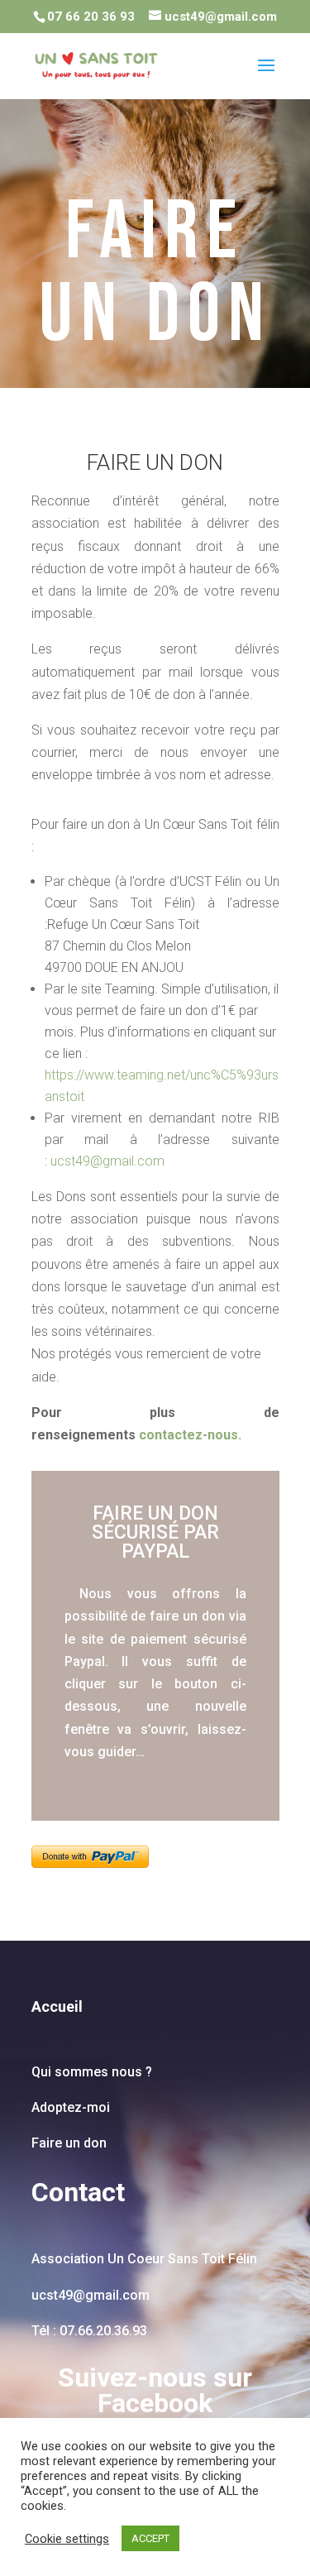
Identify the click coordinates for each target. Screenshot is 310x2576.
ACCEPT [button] (150, 2538)
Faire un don (69, 2143)
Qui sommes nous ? (92, 2072)
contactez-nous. (190, 1435)
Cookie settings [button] (67, 2539)
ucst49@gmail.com (107, 1161)
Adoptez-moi (72, 2107)
